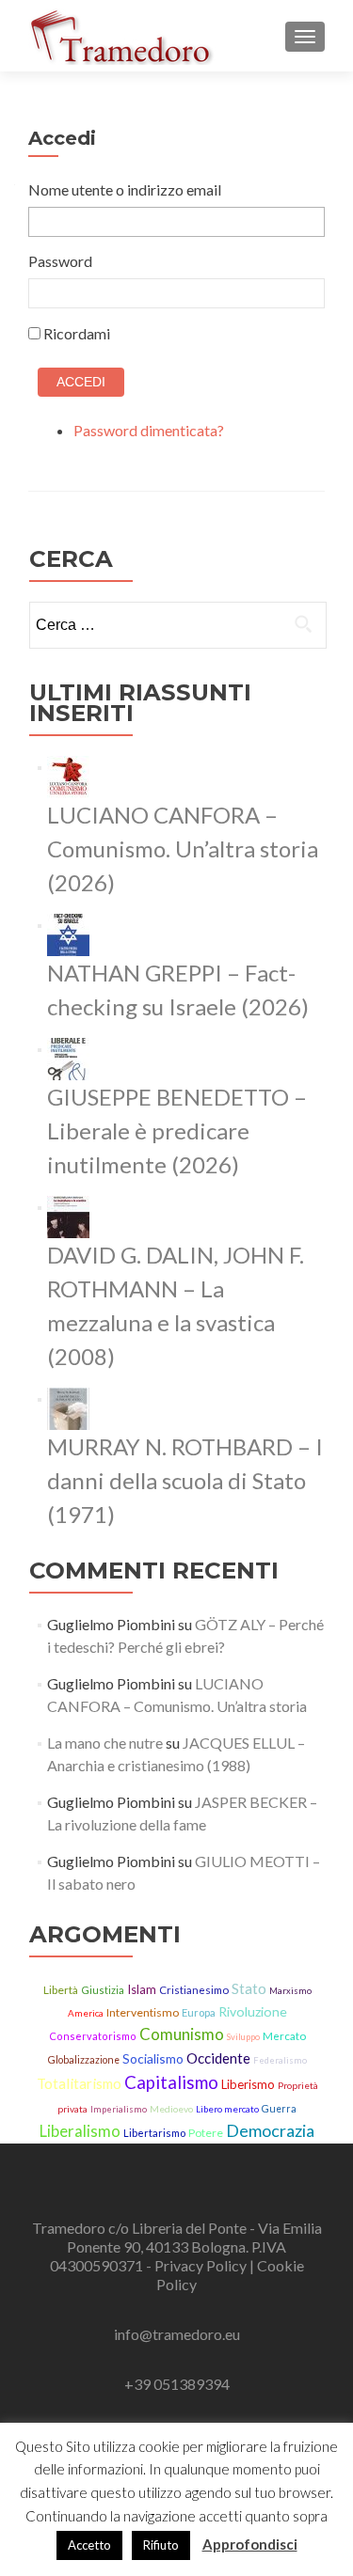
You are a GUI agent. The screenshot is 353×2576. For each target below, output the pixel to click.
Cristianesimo (194, 1990)
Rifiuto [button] (161, 2545)
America (86, 2013)
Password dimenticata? (149, 430)
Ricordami (77, 333)
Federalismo (280, 2060)
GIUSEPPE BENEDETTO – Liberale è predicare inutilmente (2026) (177, 1131)
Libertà (61, 1990)
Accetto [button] (89, 2545)
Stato (249, 1988)
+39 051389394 (177, 2384)
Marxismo (290, 1991)
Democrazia (270, 2130)
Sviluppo (243, 2037)
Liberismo (248, 2084)
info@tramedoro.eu (177, 2334)
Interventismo (143, 2012)
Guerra (279, 2109)
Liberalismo (80, 2131)
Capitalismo (171, 2082)
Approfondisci (250, 2544)
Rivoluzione (253, 2011)
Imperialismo (119, 2109)
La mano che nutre (105, 1743)
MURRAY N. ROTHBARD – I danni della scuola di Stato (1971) (185, 1480)
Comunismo (182, 2034)
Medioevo (171, 2109)
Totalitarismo (79, 2083)
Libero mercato (227, 2109)
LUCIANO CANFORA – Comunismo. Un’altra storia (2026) (183, 848)
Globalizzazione (84, 2060)
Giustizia (103, 1990)
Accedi (81, 382)
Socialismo (153, 2058)
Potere (206, 2133)
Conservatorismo (93, 2036)
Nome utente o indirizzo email (125, 189)
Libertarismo (154, 2133)
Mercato (284, 2036)
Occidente (218, 2058)
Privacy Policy (202, 2265)
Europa (199, 2012)
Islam (142, 1989)
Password (60, 261)
